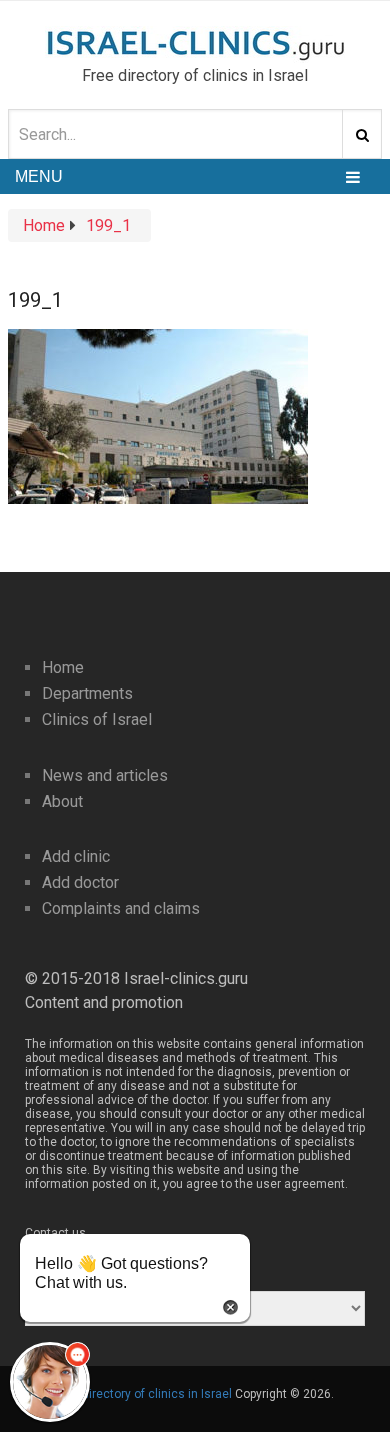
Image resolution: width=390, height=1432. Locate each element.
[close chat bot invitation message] (230, 1305)
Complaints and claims (121, 908)
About (62, 801)
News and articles (105, 775)
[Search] (362, 134)
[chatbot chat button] (50, 1382)
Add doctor (80, 882)
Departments (87, 693)
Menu (39, 176)
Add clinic (76, 856)
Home (63, 667)
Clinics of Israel (97, 719)
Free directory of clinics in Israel (143, 1394)
